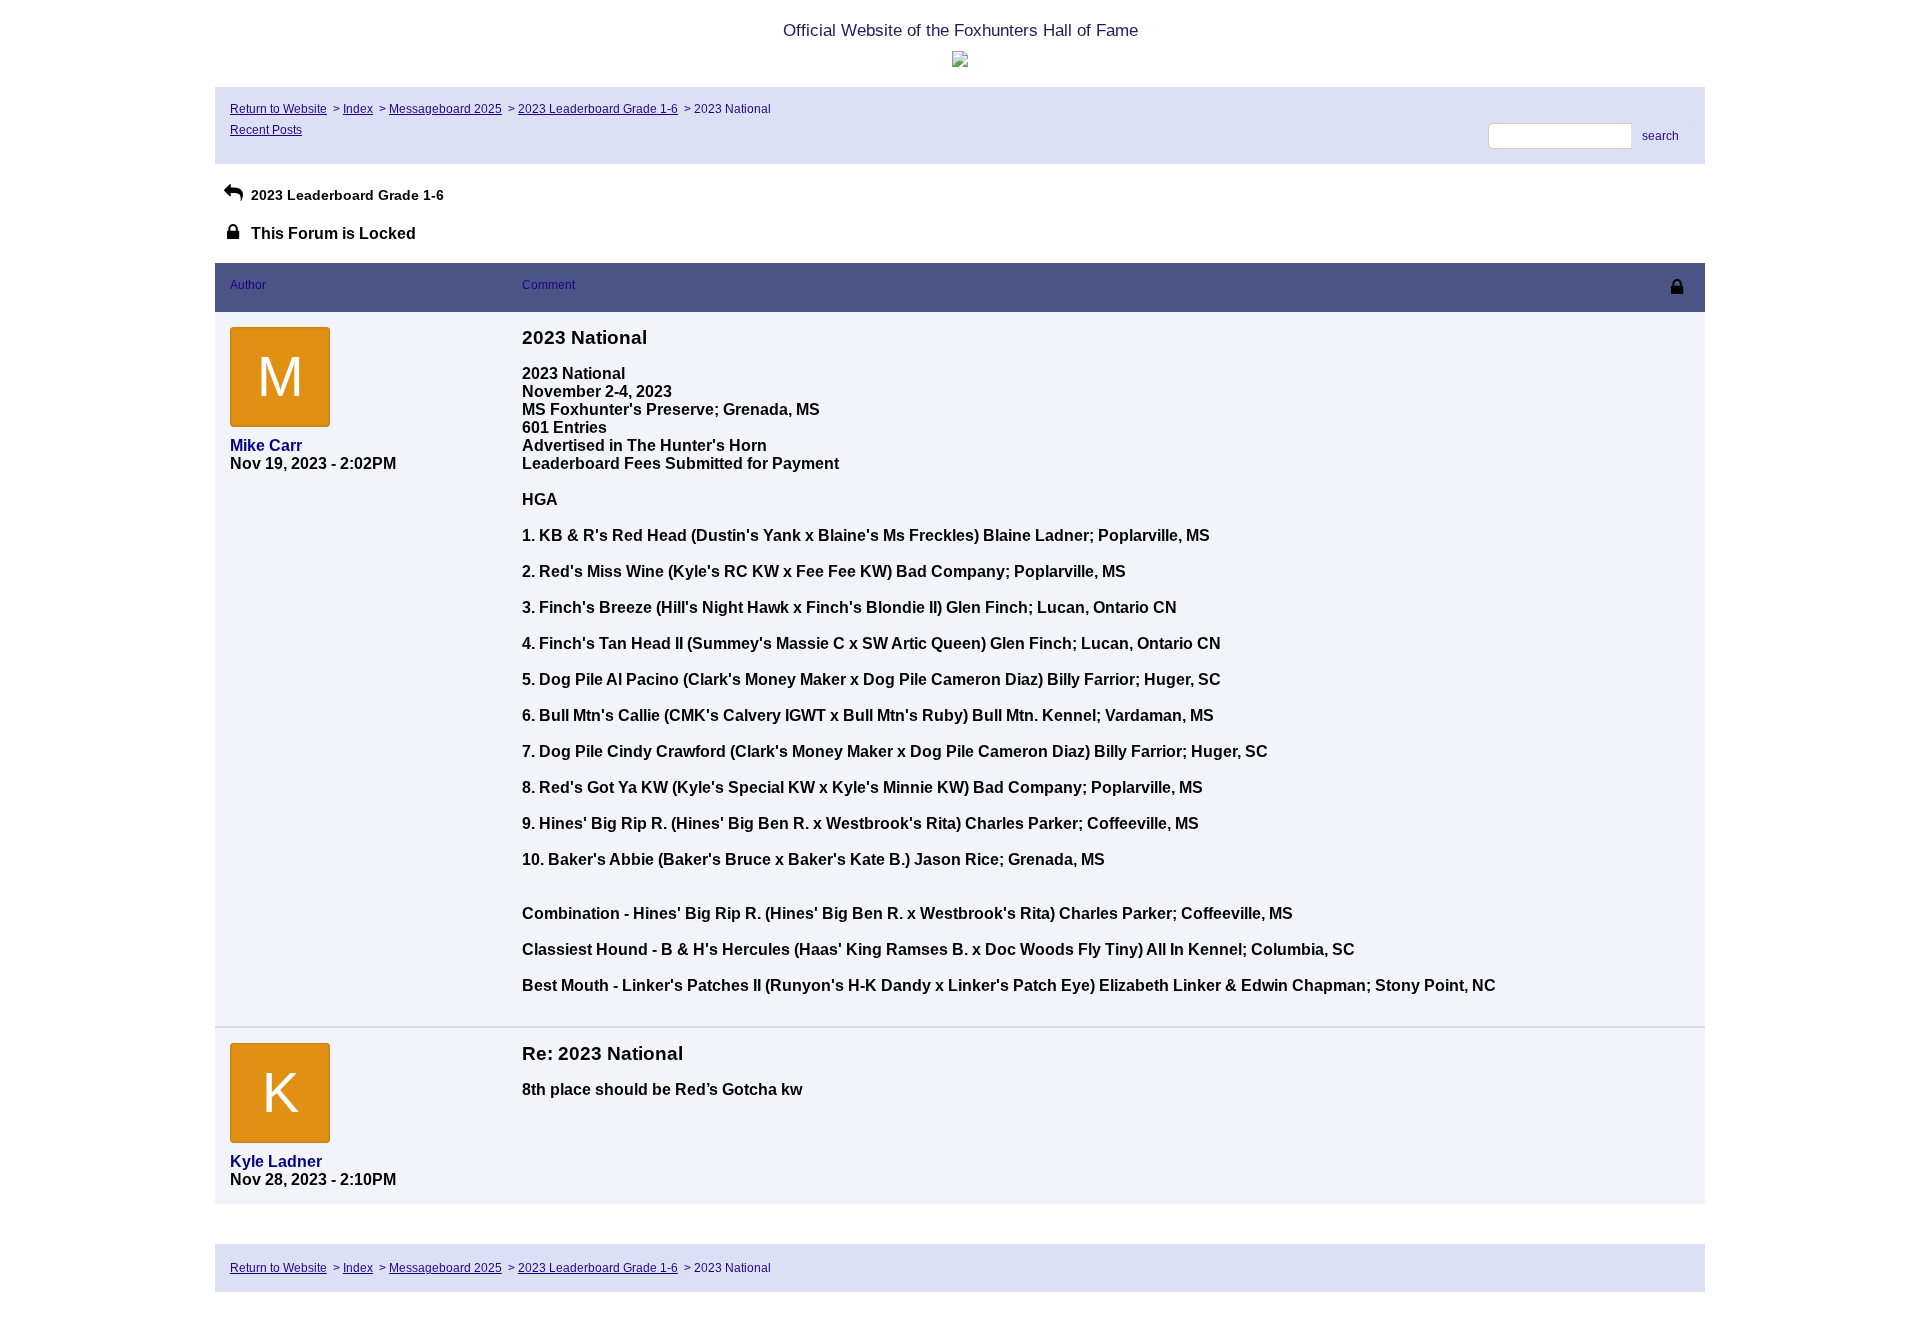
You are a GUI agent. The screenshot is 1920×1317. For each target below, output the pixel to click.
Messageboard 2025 (445, 109)
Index (358, 109)
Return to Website (278, 109)
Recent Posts (266, 130)
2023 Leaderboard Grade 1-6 (598, 109)
